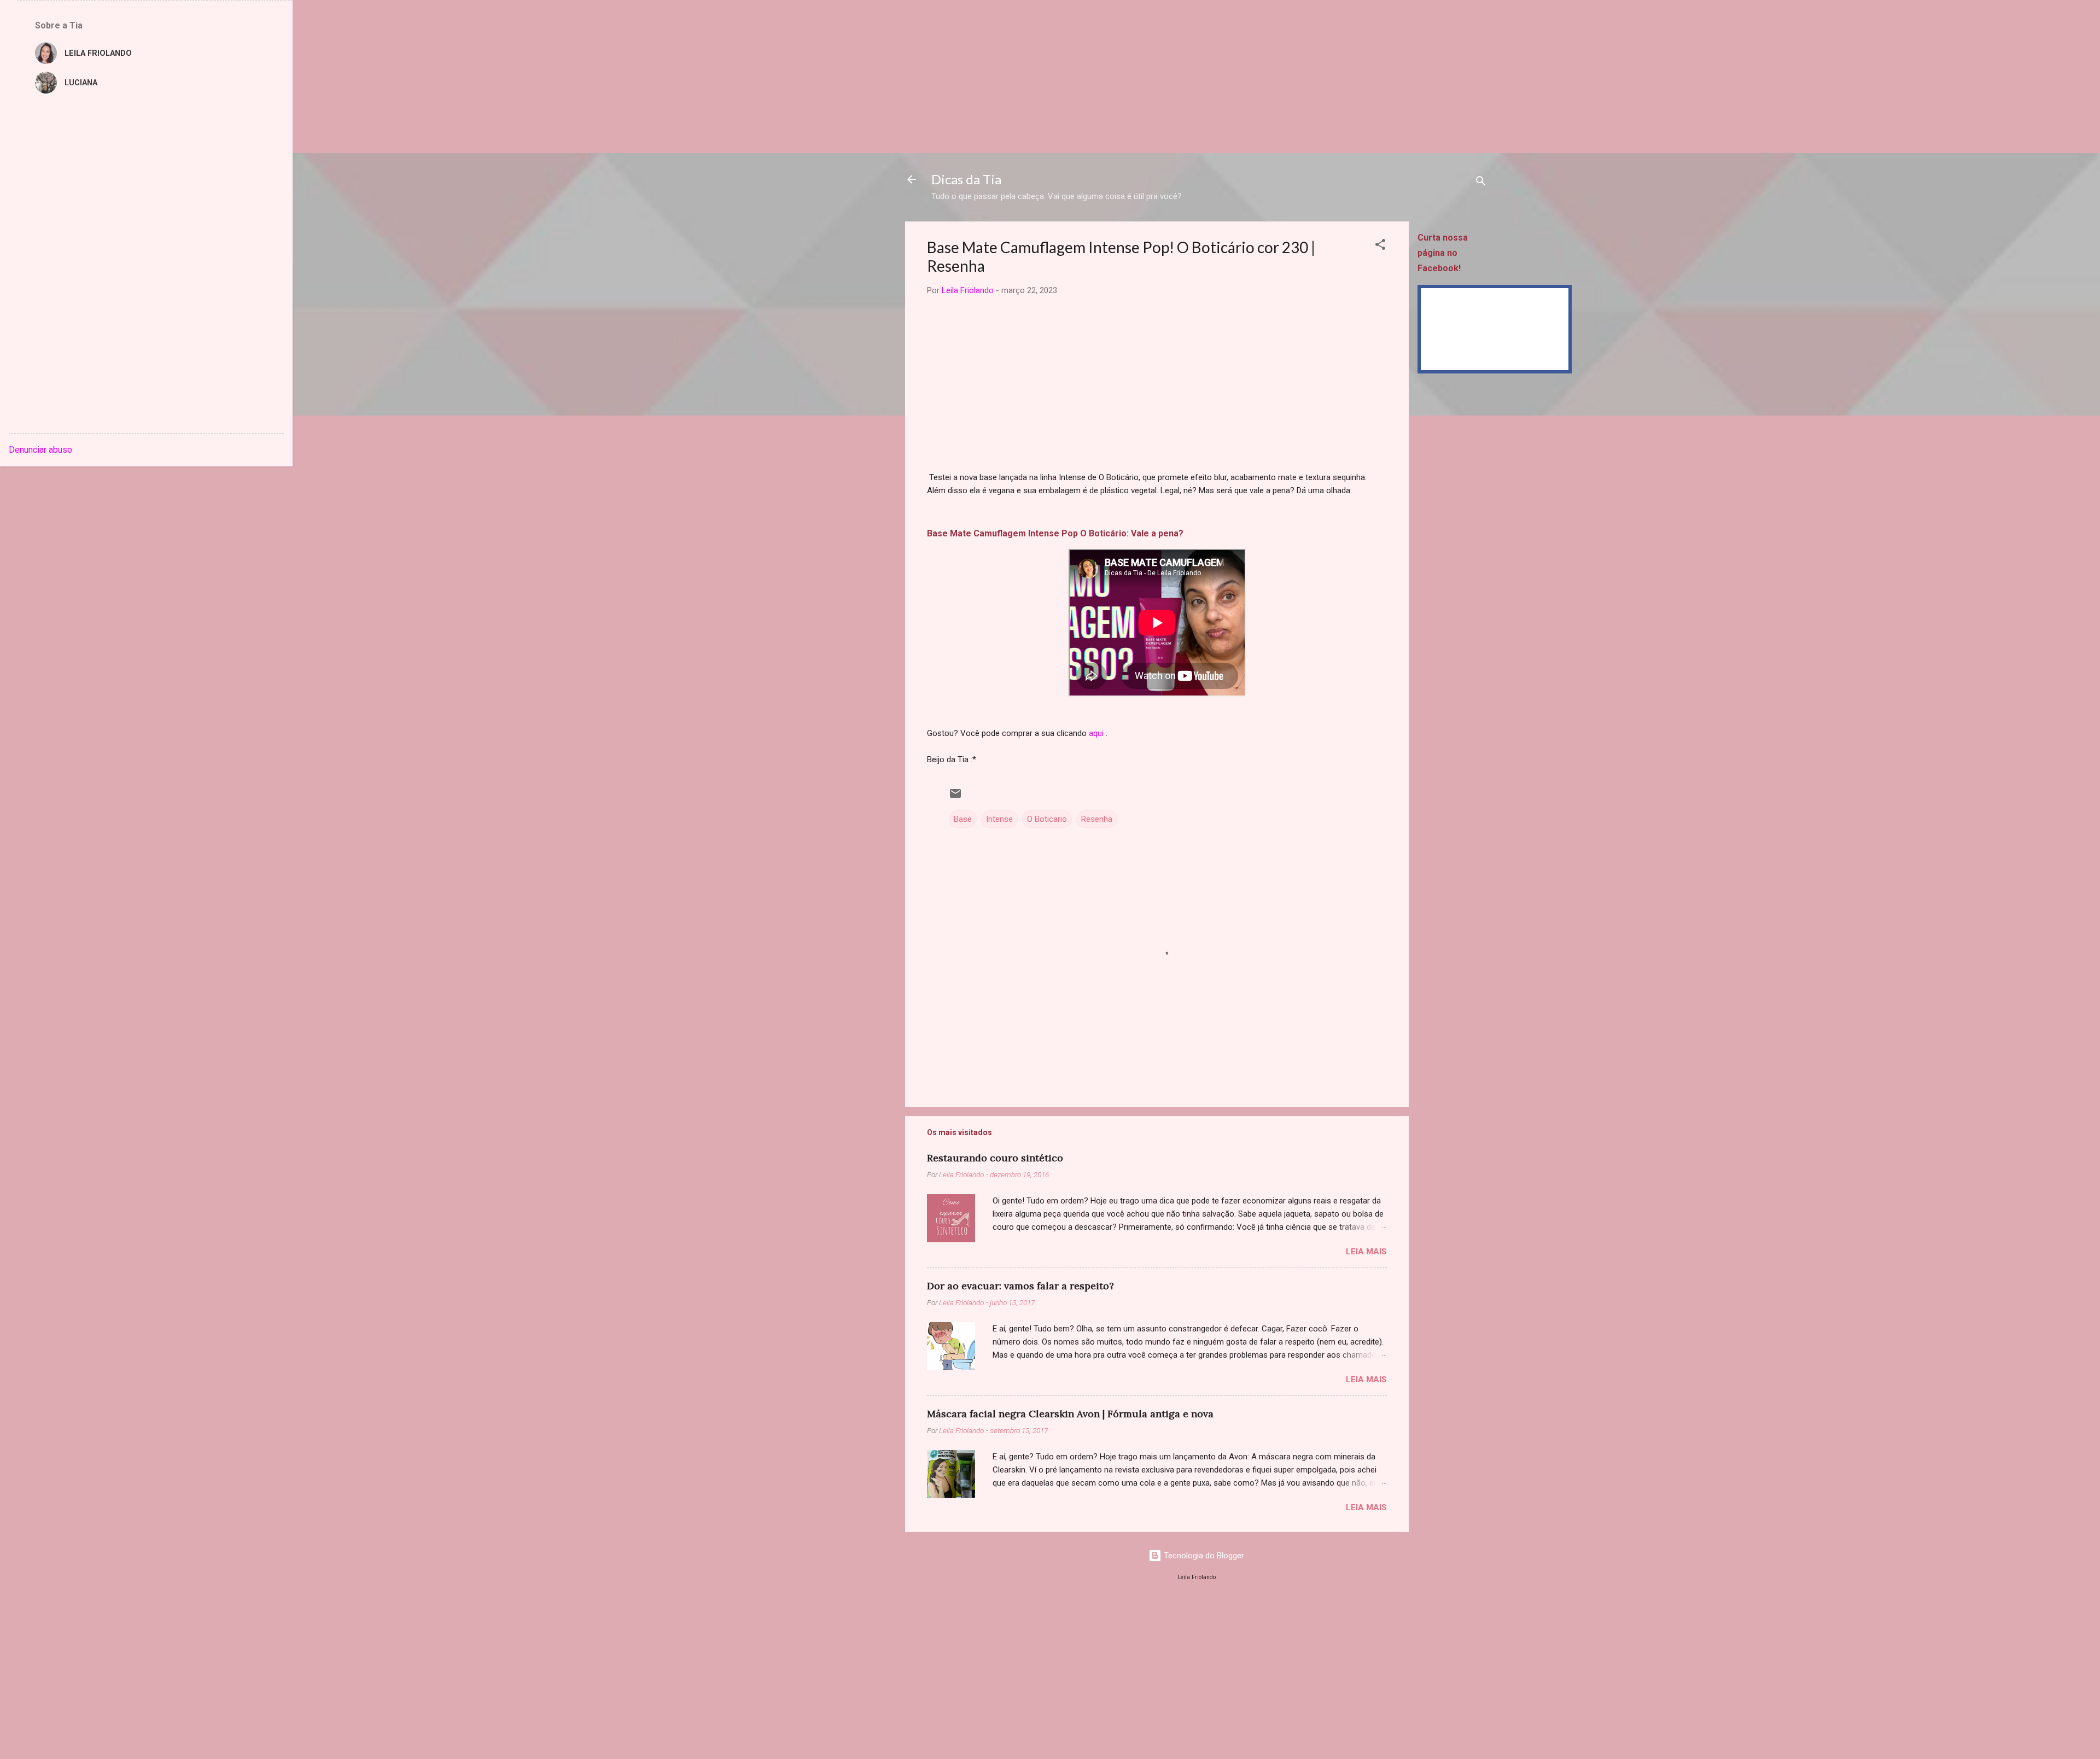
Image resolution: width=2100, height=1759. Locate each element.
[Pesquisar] (1481, 183)
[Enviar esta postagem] (955, 797)
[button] (1380, 246)
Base (963, 819)
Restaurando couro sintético (995, 1158)
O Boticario (1047, 819)
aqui (1096, 733)
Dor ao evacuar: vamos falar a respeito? (1020, 1286)
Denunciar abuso (40, 450)
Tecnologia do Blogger (1203, 1556)
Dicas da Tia (966, 179)
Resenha (1097, 819)
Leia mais (1366, 1252)
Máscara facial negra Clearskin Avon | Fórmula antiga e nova (1070, 1414)
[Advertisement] (328, 77)
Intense (999, 819)
